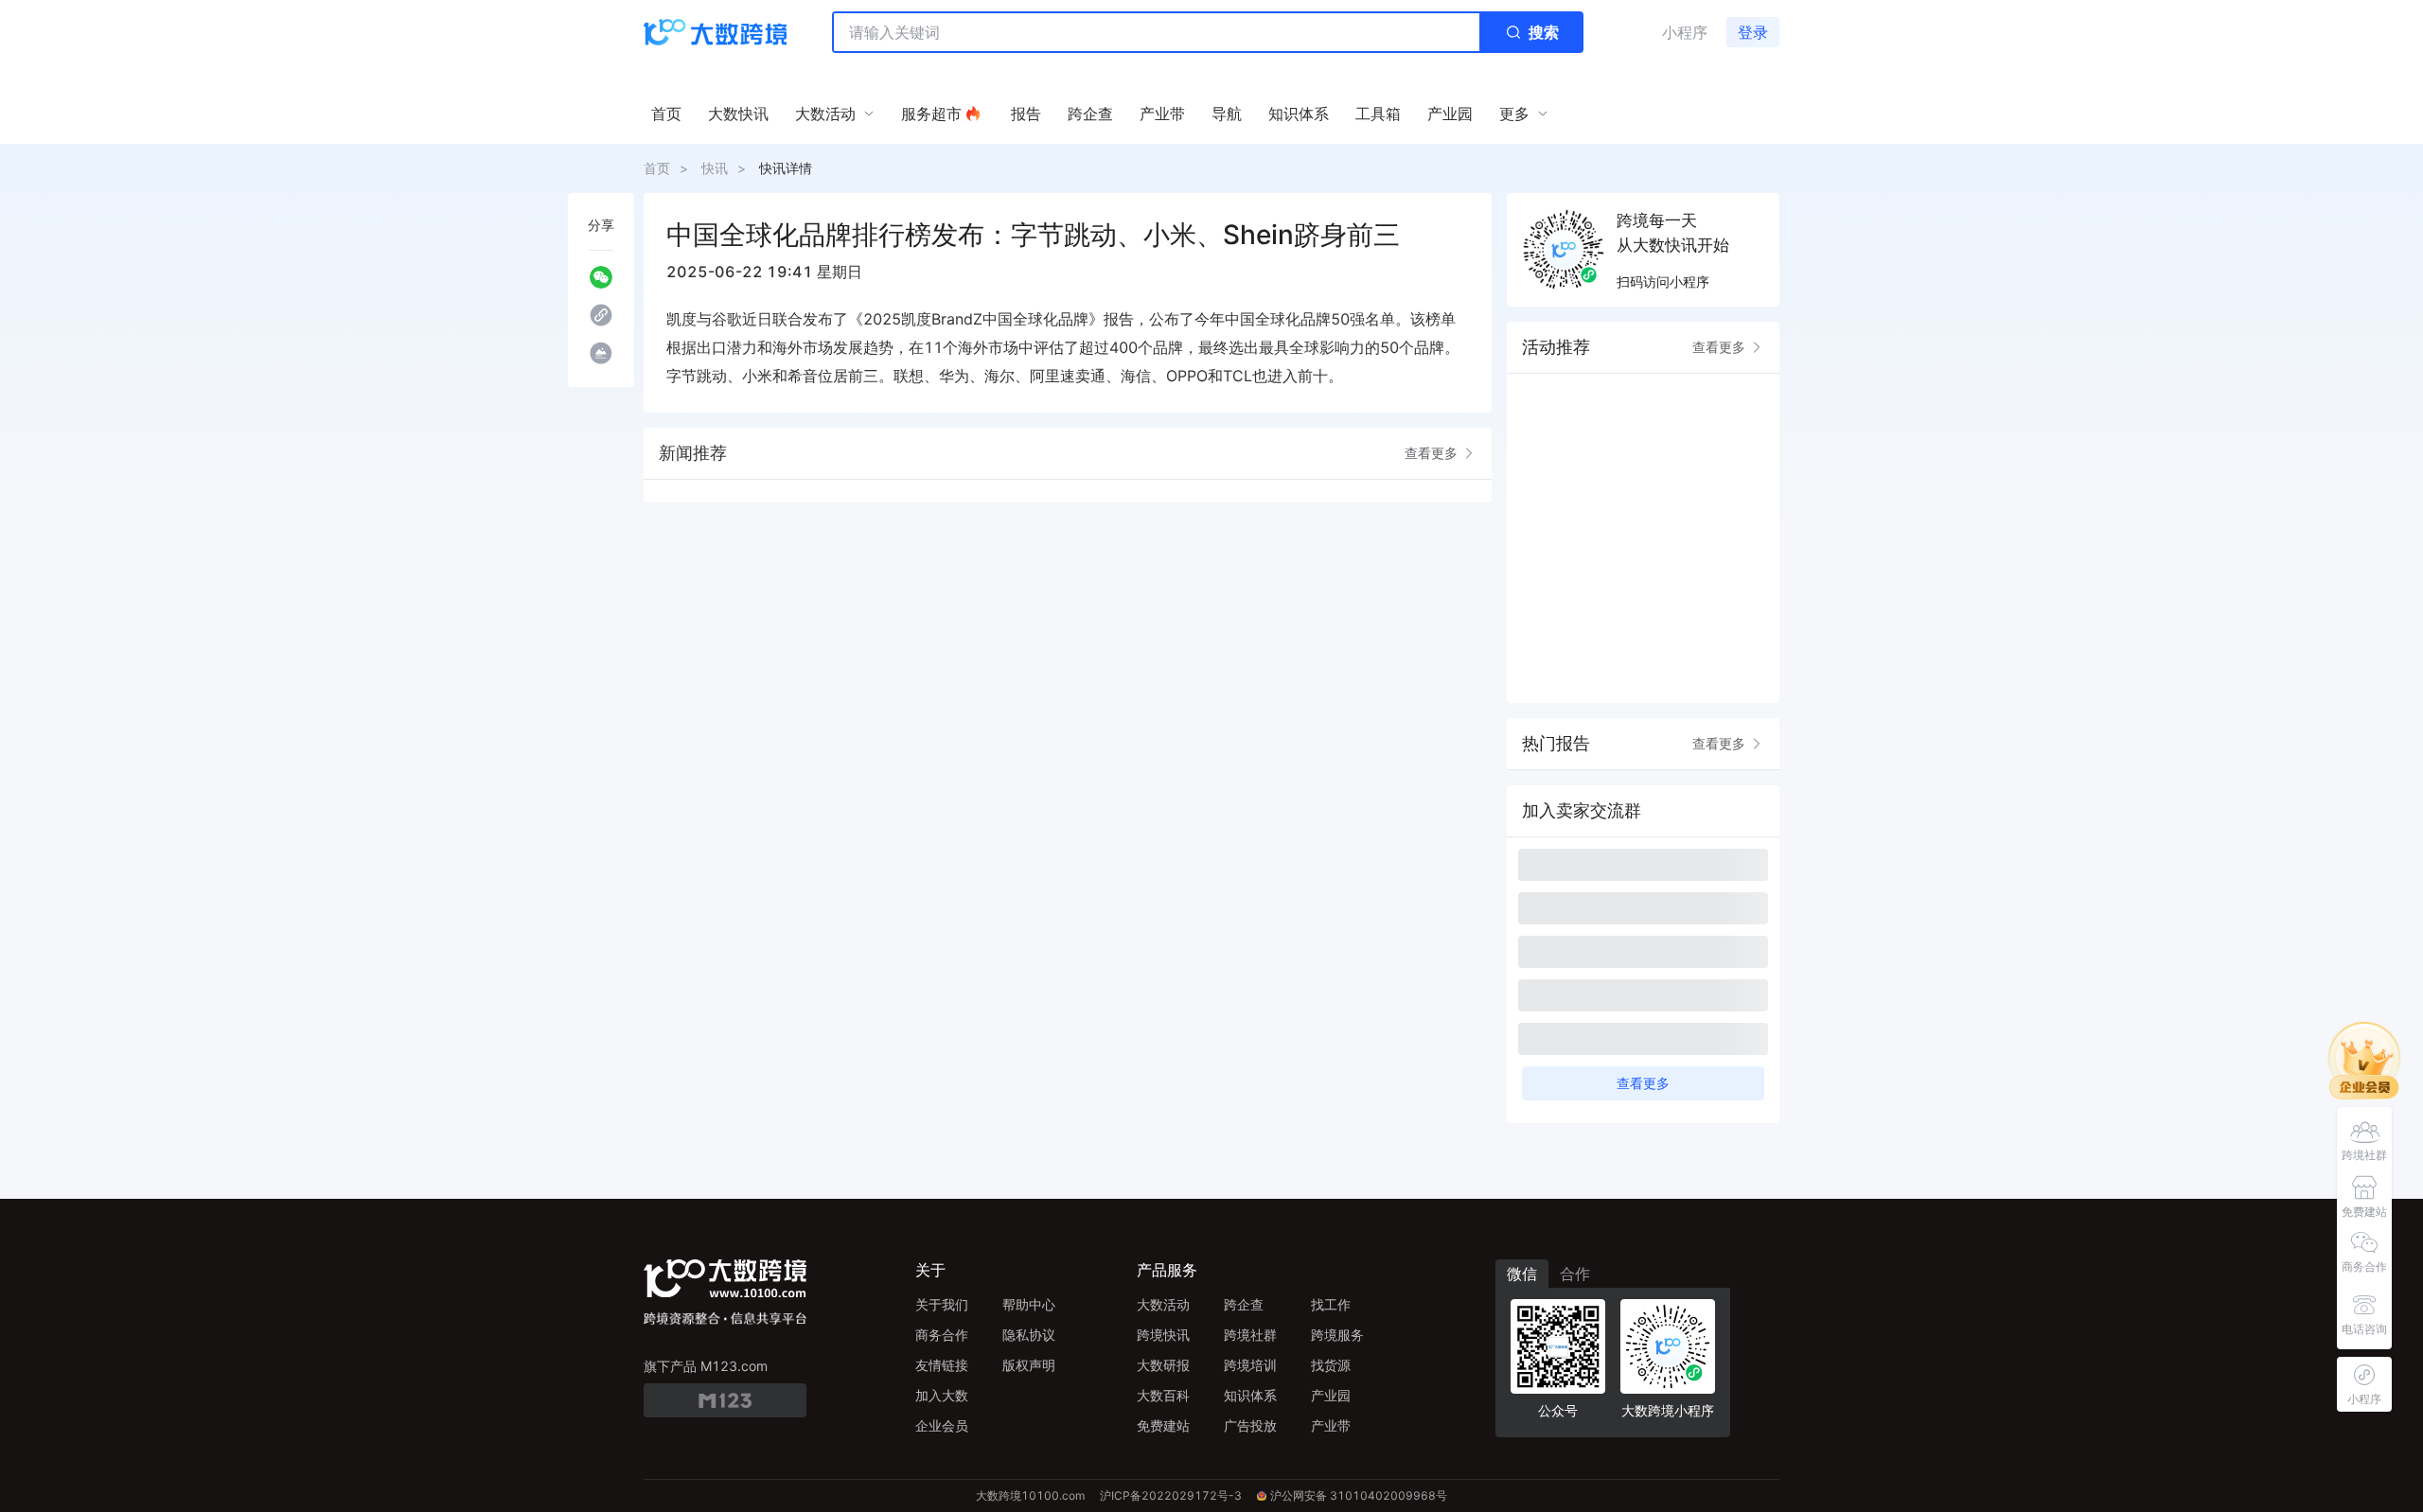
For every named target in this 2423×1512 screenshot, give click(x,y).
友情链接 (942, 1365)
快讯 (715, 168)
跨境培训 (1250, 1365)
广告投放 (1250, 1425)
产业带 (1331, 1425)
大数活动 (1163, 1304)
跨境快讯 (1163, 1335)
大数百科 (1163, 1395)
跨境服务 (1337, 1335)
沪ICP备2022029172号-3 (1171, 1495)
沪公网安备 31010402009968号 (1359, 1495)
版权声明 (1029, 1365)
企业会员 (942, 1425)
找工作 (1331, 1304)
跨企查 (1244, 1304)
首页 (657, 168)
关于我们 (942, 1304)
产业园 (1331, 1395)
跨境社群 (1250, 1335)
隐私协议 (1029, 1335)
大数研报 (1163, 1365)
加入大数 (942, 1395)
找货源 (1331, 1365)
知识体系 (1250, 1395)
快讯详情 (786, 168)
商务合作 (942, 1335)
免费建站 (1163, 1425)
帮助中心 (1029, 1304)
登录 (1753, 32)
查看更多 (1431, 453)
